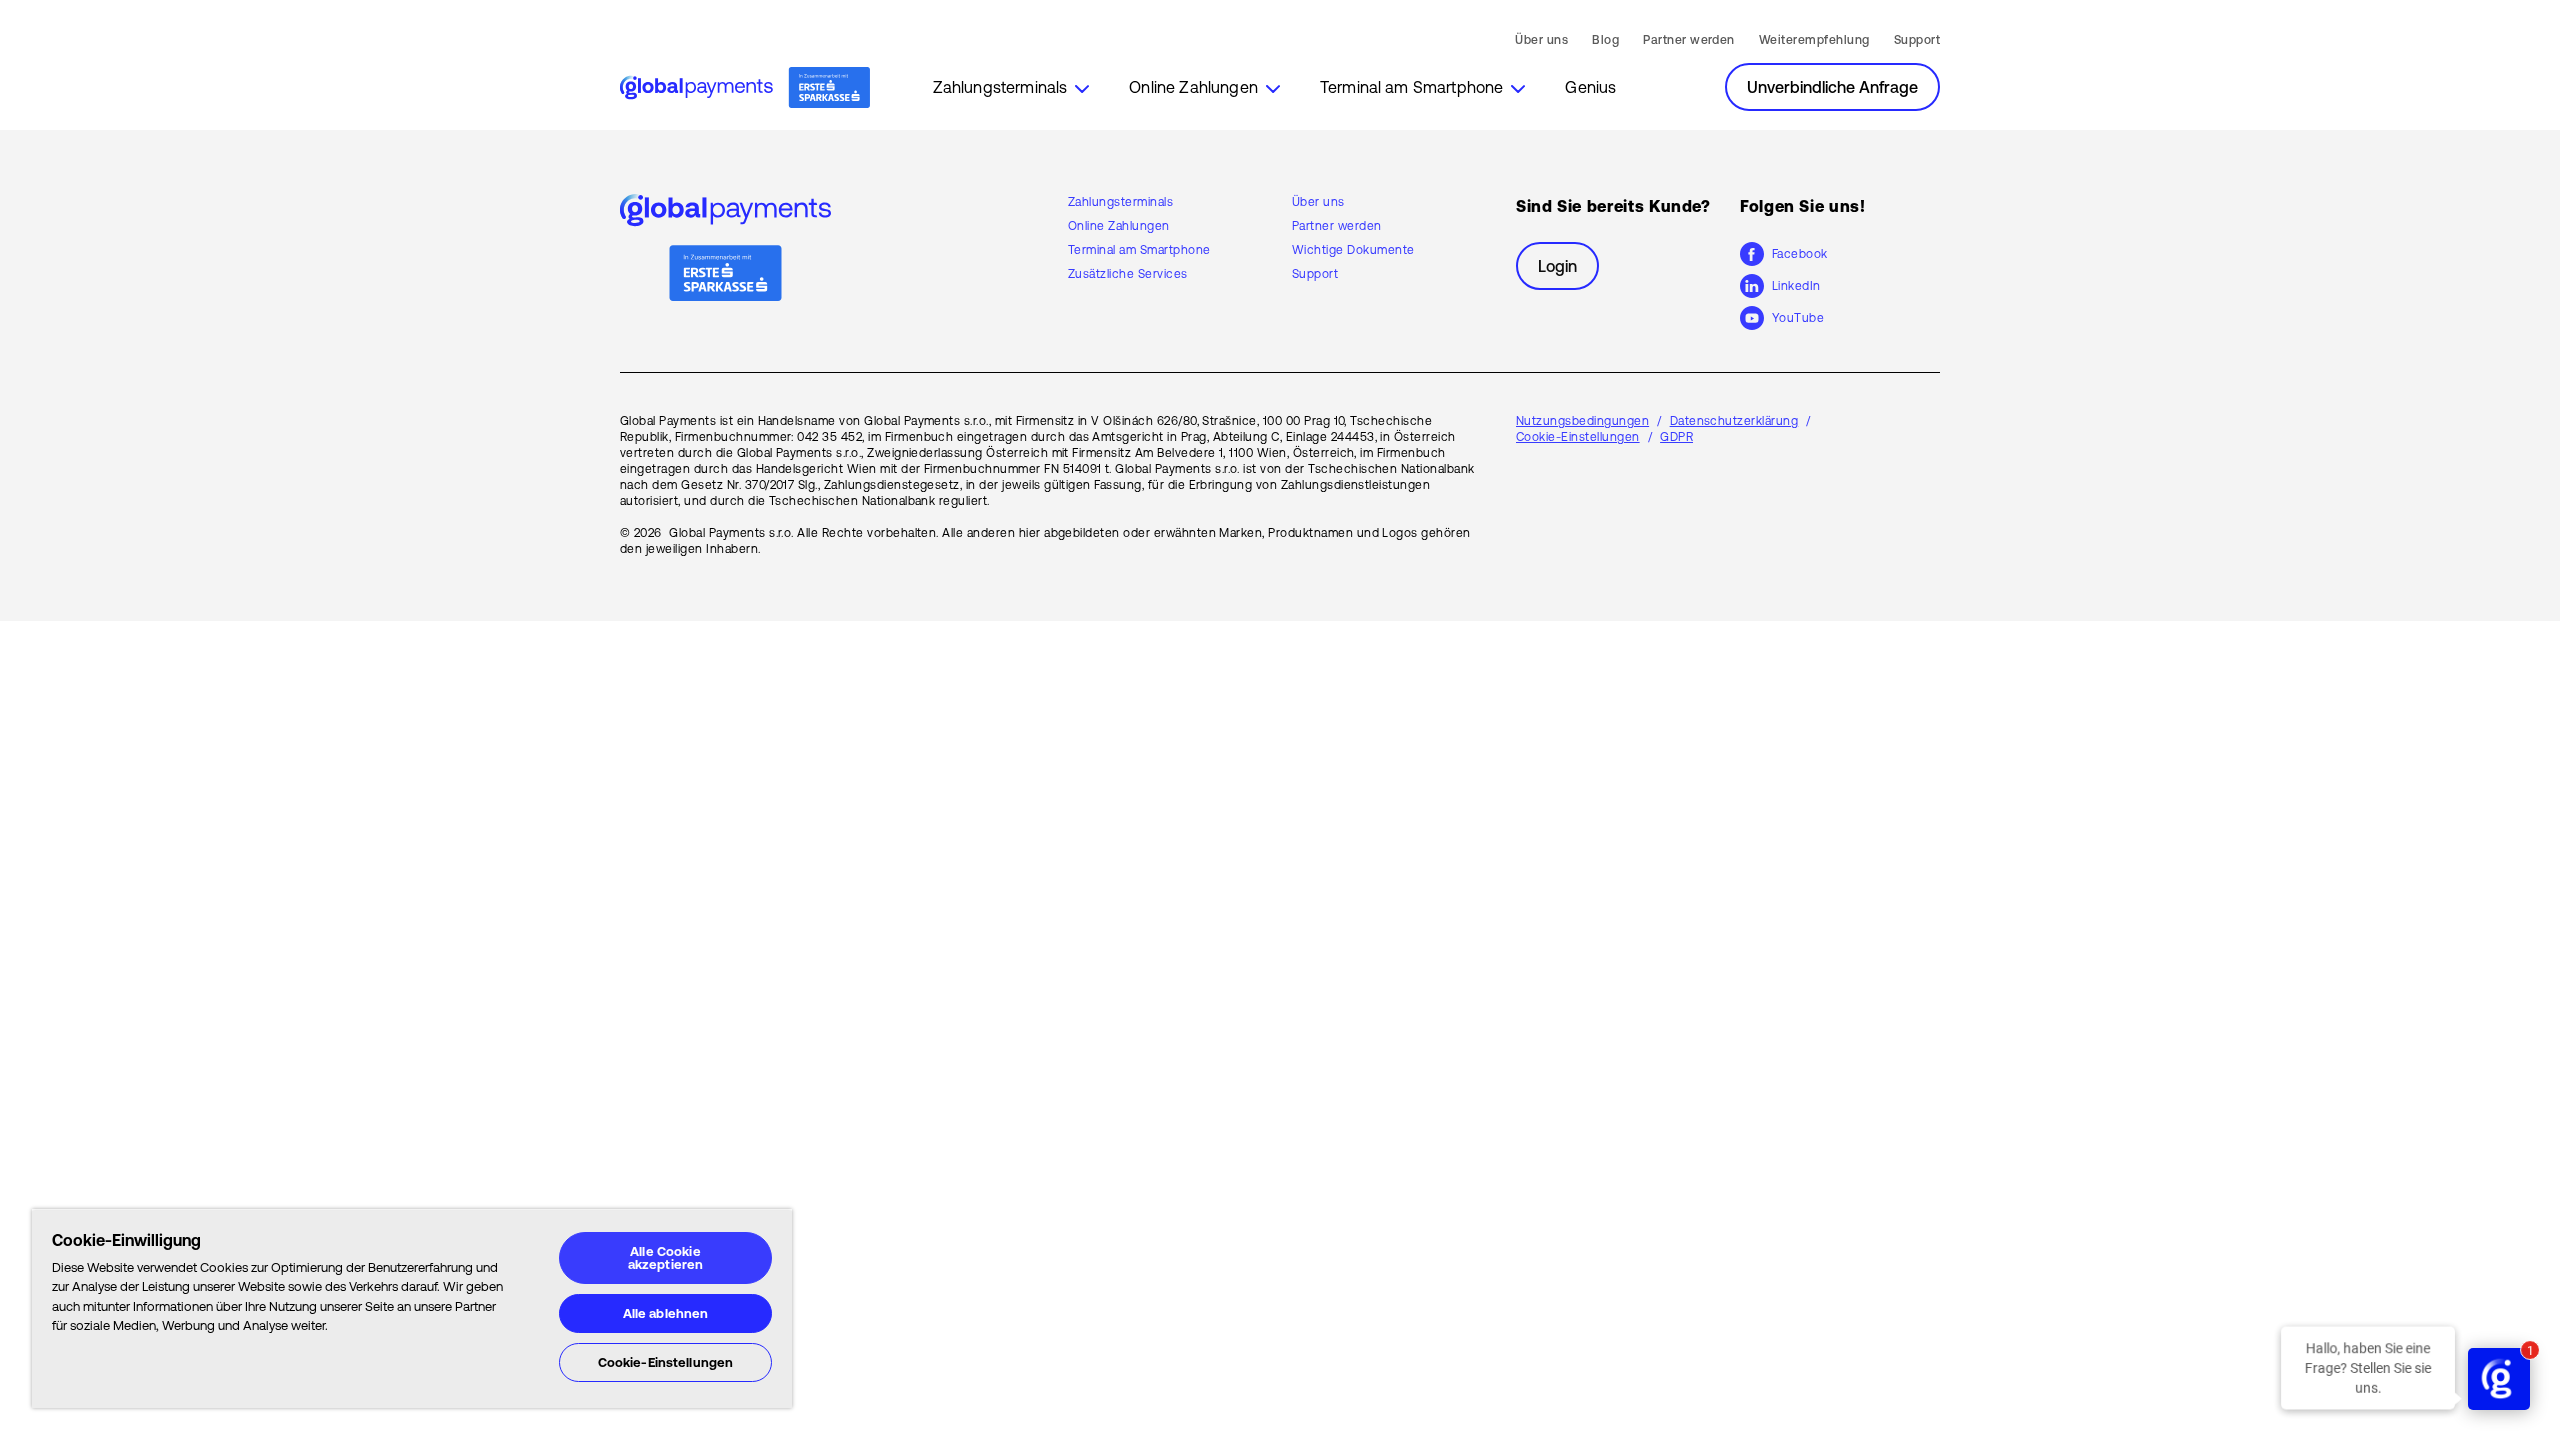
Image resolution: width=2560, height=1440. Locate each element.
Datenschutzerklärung (1734, 421)
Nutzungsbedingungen (1582, 421)
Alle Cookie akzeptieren (665, 1258)
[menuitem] (1011, 87)
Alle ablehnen (666, 1313)
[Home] (745, 88)
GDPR (1676, 437)
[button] (1011, 87)
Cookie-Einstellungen (666, 1362)
